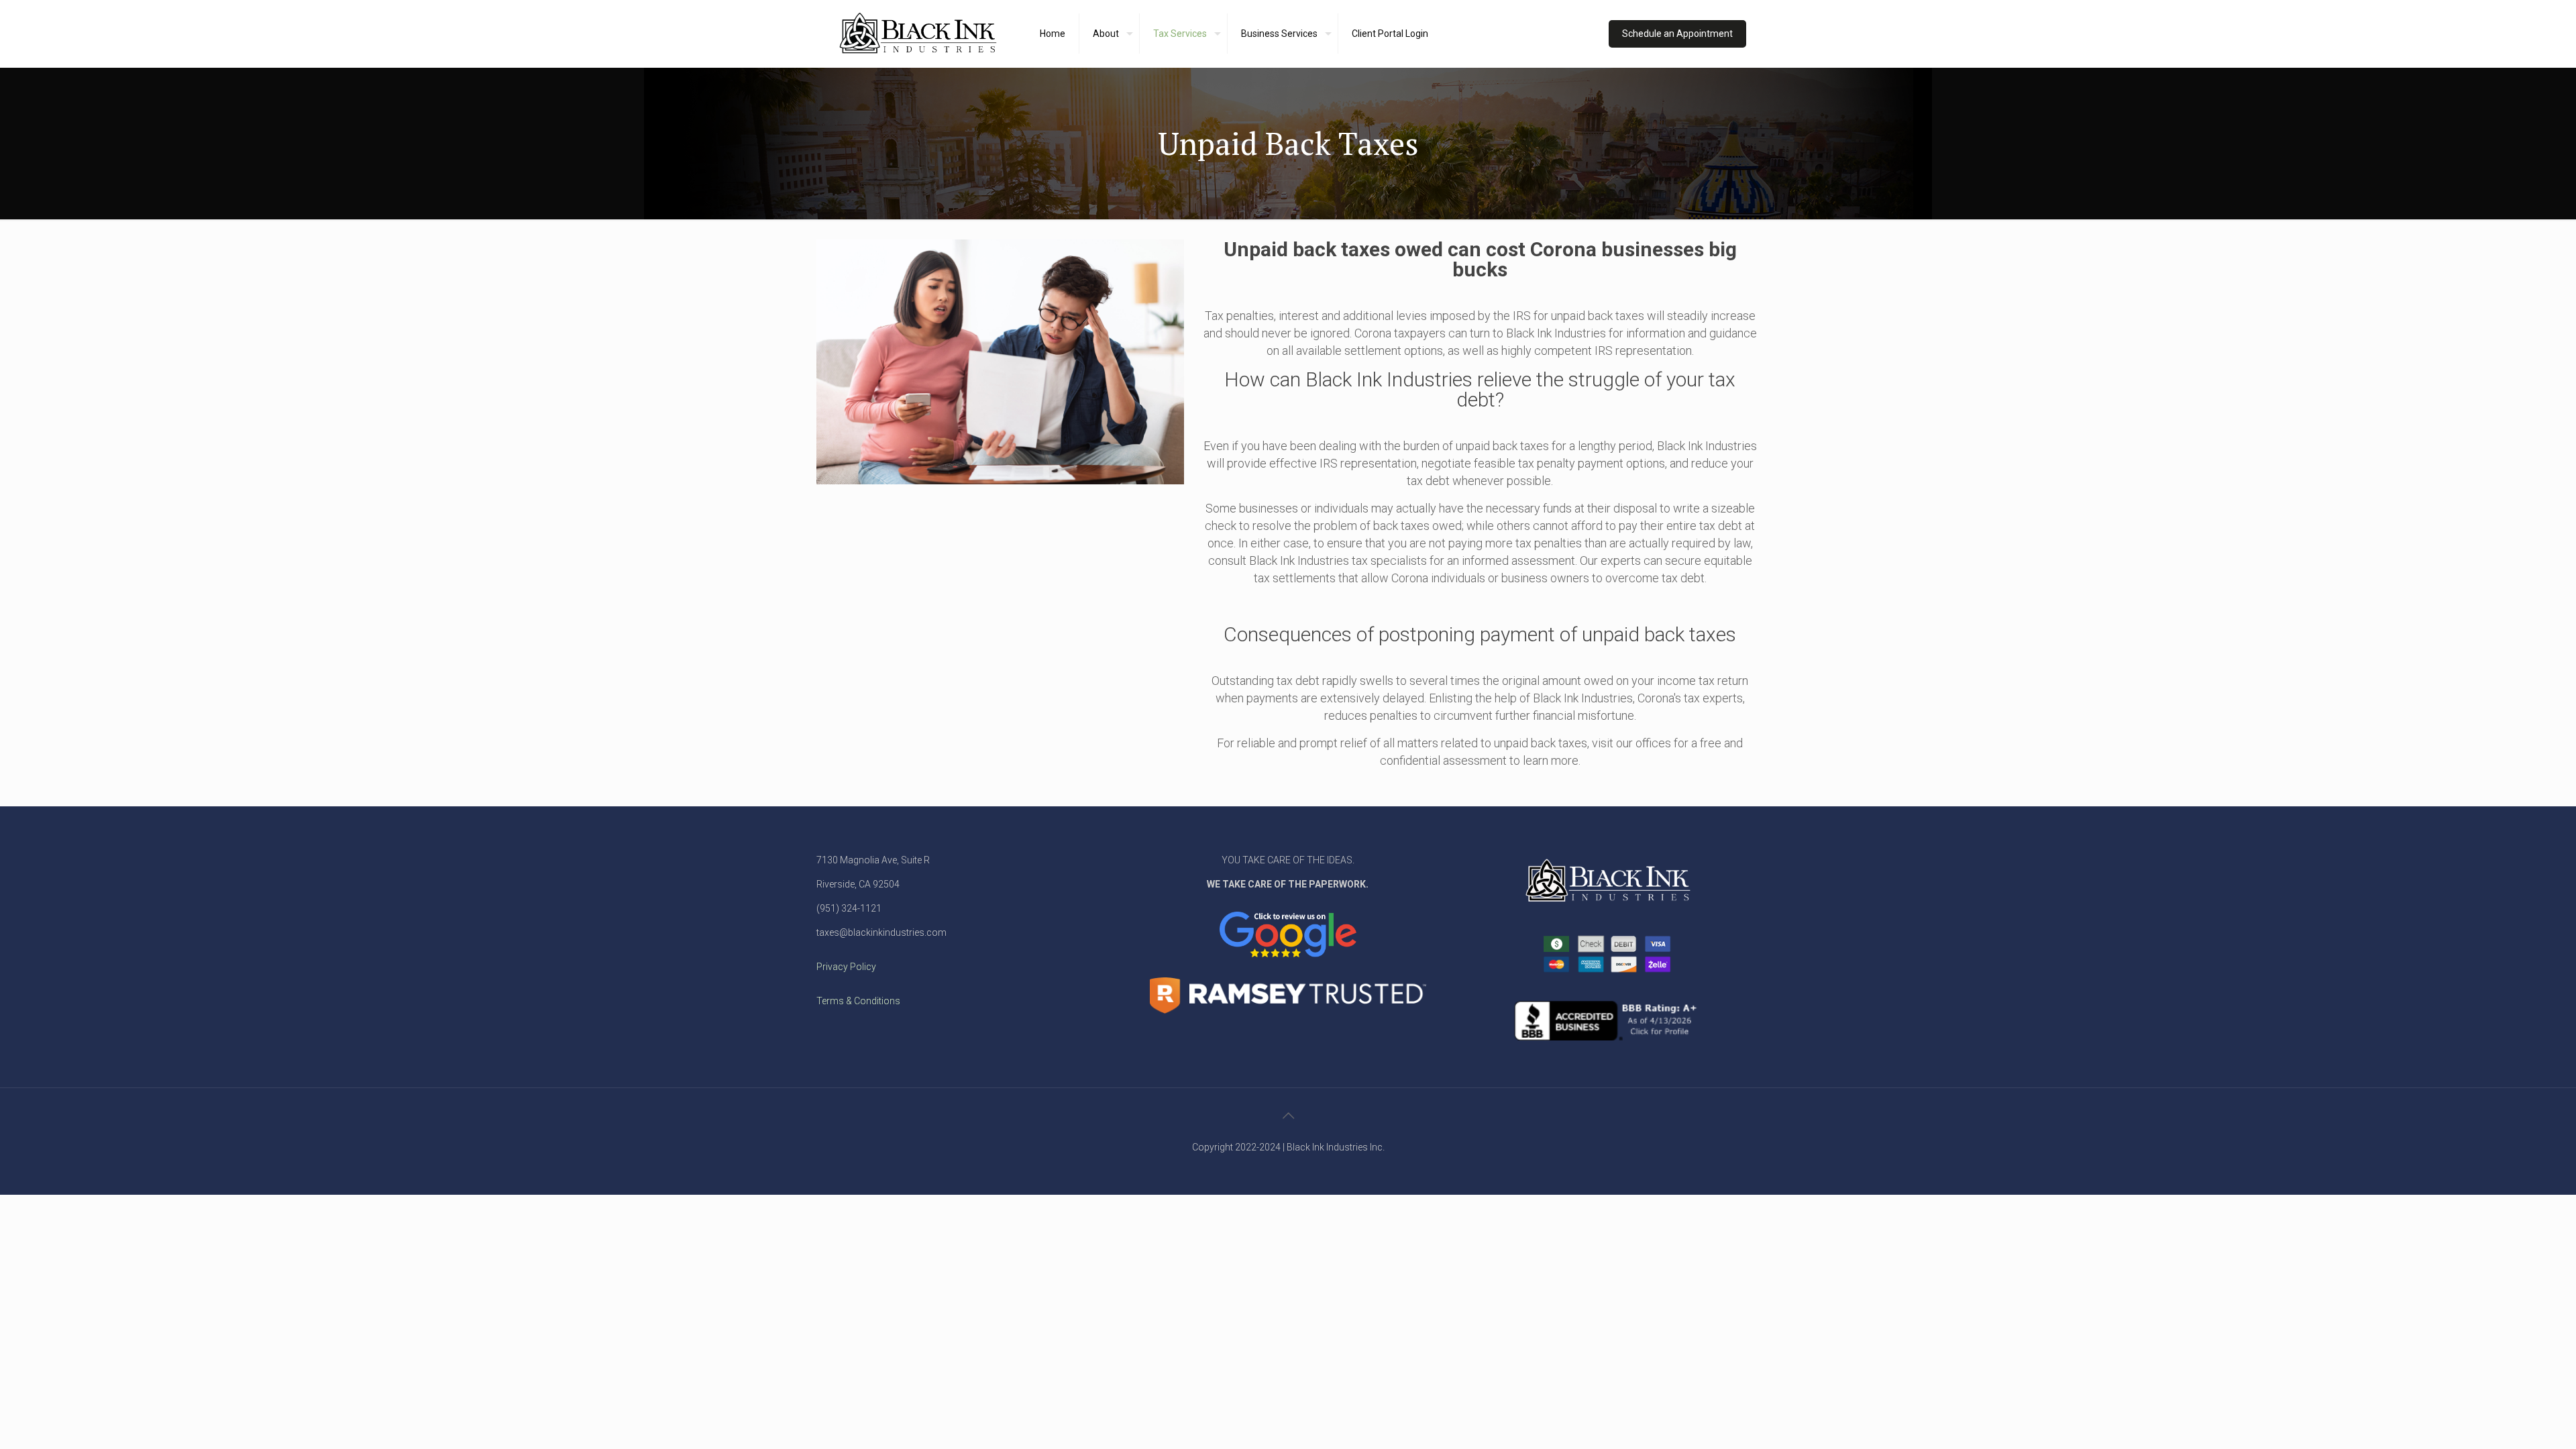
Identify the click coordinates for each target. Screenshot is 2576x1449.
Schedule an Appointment (1677, 34)
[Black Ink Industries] (918, 34)
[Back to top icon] (1288, 1116)
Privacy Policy (846, 967)
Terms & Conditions (858, 1001)
